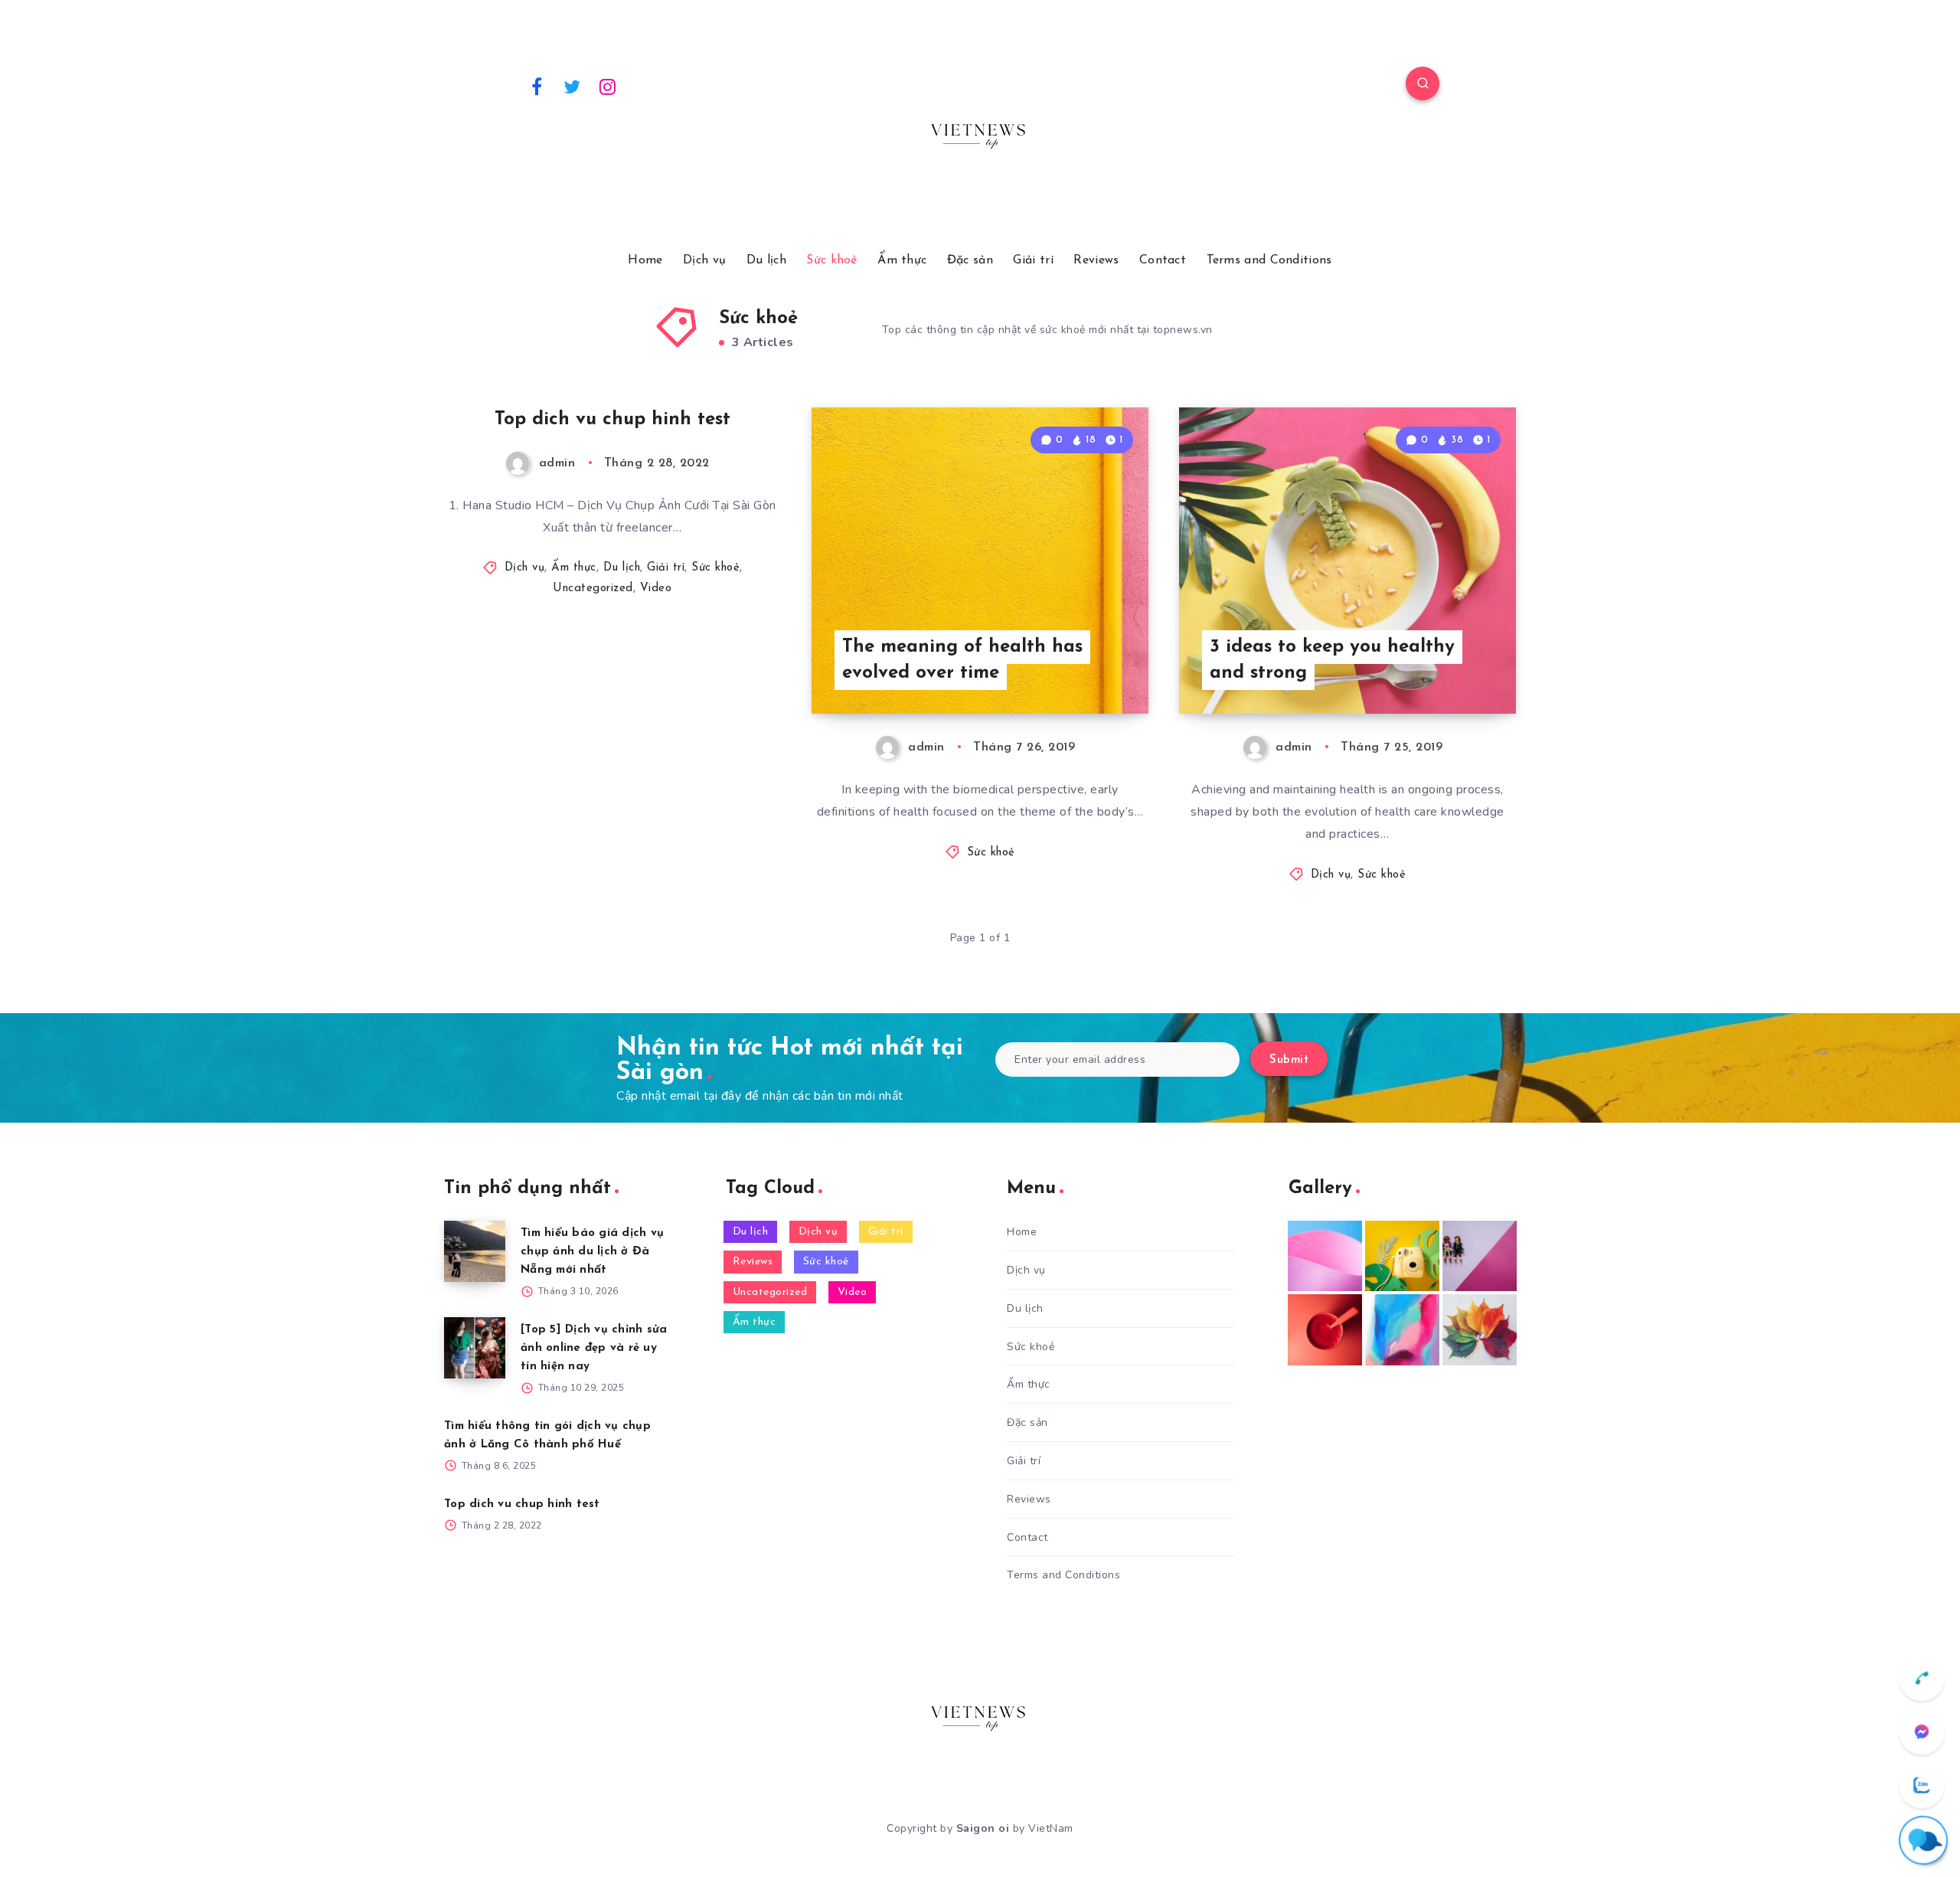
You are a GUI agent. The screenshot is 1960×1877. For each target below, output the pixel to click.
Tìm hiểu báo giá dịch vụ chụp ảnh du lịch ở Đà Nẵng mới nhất (592, 1252)
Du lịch (766, 260)
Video (656, 589)
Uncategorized (593, 589)
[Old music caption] (1480, 1256)
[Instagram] (608, 86)
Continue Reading (1076, 668)
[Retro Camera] (1402, 1256)
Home (645, 260)
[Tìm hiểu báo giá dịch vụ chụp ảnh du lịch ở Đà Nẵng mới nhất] (475, 1251)
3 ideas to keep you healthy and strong (1332, 661)
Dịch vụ (704, 260)
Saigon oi (983, 1828)
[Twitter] (573, 86)
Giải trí (1033, 260)
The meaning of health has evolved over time (962, 661)
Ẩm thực (902, 260)
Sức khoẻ (831, 260)
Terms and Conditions (1269, 260)
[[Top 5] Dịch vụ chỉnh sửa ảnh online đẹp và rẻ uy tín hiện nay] (475, 1348)
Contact (1163, 260)
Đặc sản (970, 260)
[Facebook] (537, 86)
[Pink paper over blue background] (1325, 1256)
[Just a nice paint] (1402, 1329)
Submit (1289, 1060)
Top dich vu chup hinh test (612, 420)
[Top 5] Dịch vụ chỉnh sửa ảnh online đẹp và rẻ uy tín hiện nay (594, 1348)
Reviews (1096, 260)
